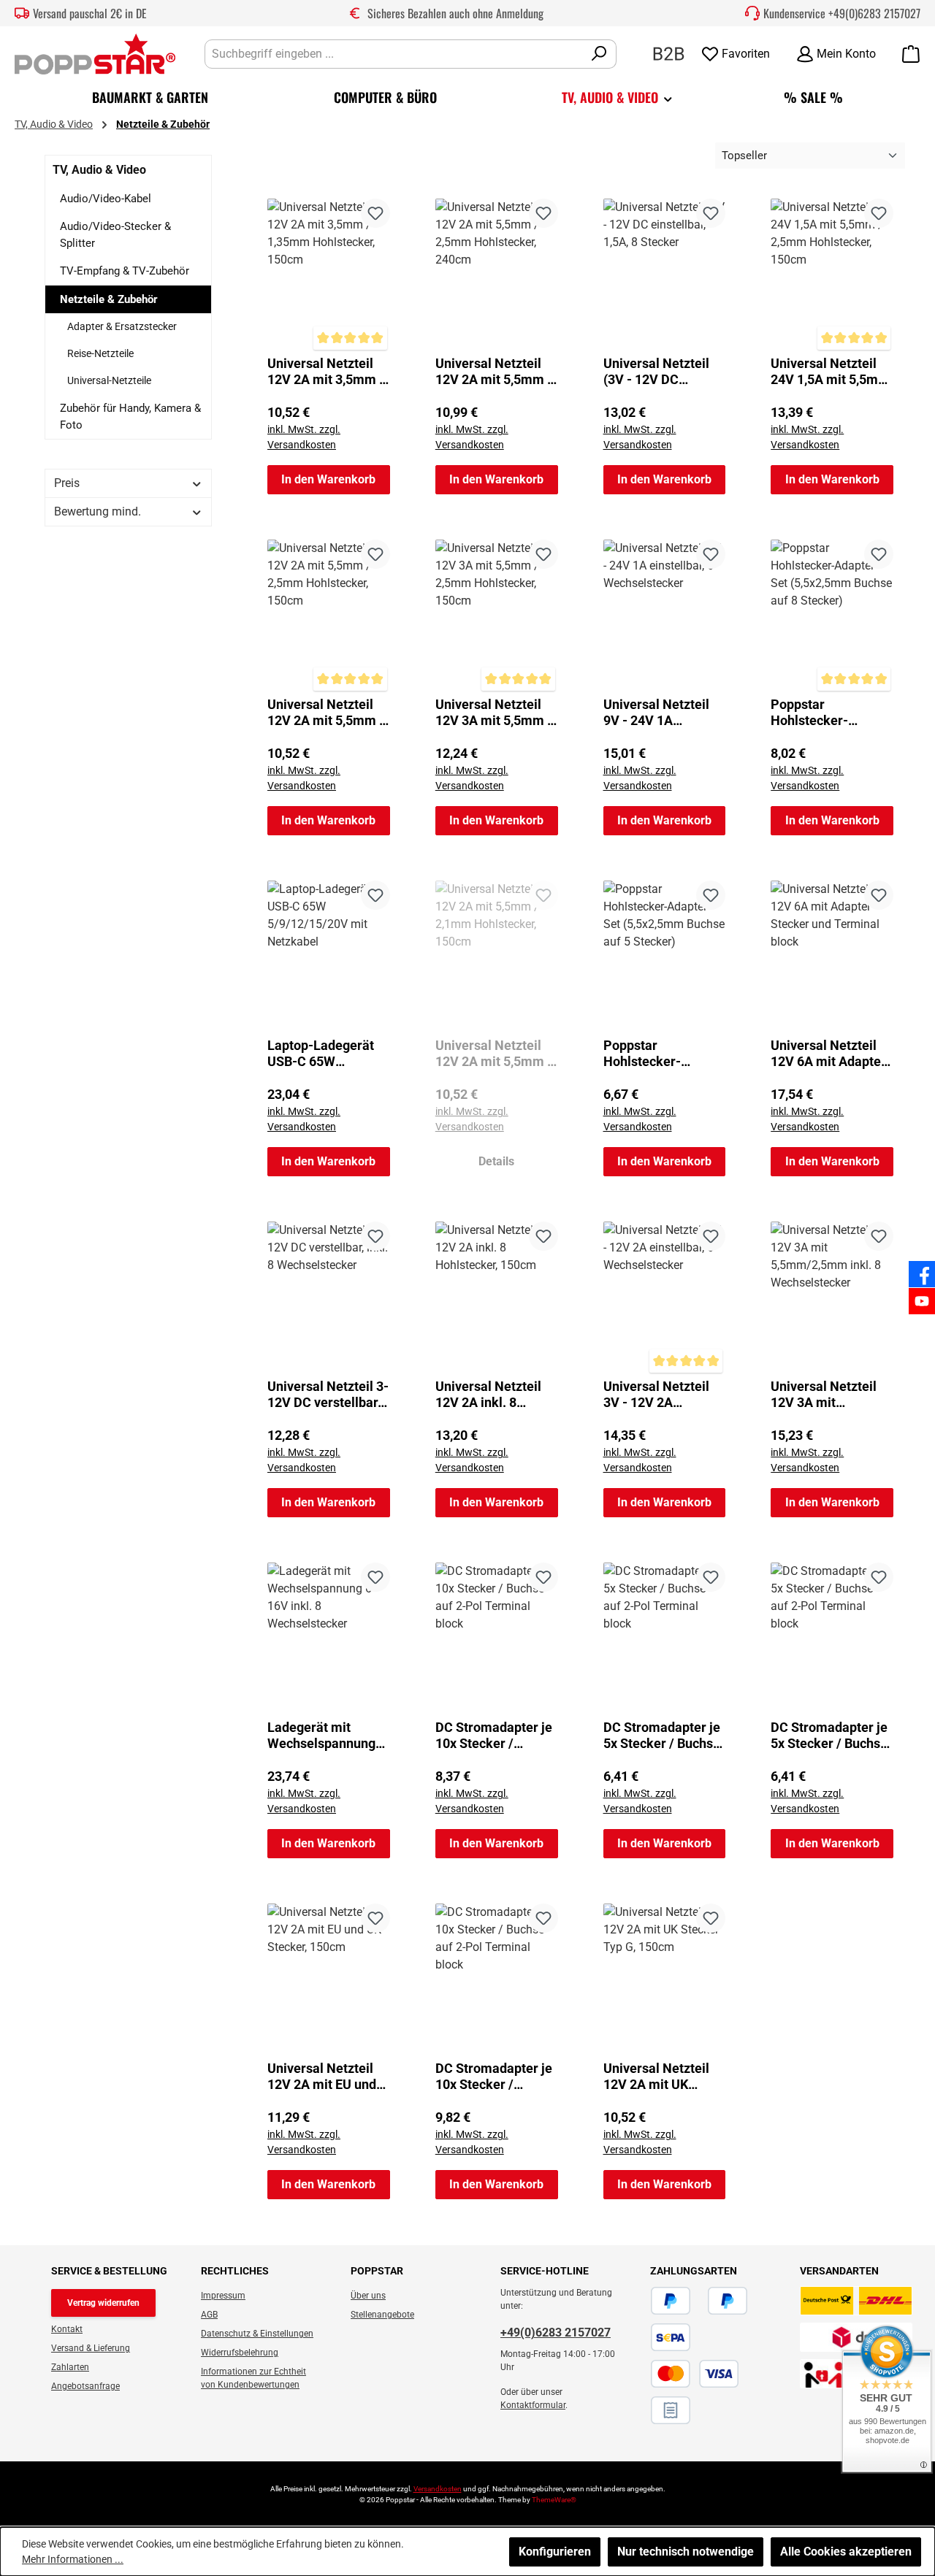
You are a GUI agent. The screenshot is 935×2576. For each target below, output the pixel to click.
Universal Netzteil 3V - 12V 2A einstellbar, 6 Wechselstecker (656, 1395)
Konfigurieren (555, 2552)
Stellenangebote (382, 2315)
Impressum (223, 2296)
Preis (67, 483)
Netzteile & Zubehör (109, 299)
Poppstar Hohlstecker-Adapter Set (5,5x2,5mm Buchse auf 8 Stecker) (828, 713)
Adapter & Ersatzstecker (122, 326)
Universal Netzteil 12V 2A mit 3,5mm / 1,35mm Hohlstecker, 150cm (326, 372)
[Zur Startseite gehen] (95, 54)
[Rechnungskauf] (671, 2410)
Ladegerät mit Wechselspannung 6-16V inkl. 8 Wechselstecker (321, 1736)
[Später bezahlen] (728, 2301)
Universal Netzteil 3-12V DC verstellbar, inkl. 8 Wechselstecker (328, 1395)
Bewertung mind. (98, 511)
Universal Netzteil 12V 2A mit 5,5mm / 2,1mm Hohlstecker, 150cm (495, 1054)
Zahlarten (70, 2367)
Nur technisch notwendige (686, 2552)
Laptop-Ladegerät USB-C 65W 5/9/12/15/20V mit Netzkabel (323, 1054)
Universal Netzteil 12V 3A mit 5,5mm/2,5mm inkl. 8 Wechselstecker (828, 1395)
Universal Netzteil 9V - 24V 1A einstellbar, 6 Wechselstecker (656, 713)
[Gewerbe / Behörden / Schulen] (669, 53)
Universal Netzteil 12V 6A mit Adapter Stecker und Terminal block (828, 1054)
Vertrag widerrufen (103, 2303)
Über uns (368, 2296)
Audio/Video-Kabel (106, 199)
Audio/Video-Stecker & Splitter (115, 235)
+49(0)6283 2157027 (874, 13)
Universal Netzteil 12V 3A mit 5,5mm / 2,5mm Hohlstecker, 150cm (495, 713)
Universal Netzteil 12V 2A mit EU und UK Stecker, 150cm (323, 2077)
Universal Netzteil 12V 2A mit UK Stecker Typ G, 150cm (656, 2077)
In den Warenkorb (328, 479)
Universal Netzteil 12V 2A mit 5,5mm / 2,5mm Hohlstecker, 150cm (327, 713)
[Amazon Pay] (699, 2301)
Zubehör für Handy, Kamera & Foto (130, 417)
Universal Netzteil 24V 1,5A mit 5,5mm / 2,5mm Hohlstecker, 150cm (830, 372)
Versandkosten (438, 2489)
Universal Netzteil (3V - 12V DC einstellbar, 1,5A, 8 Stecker (657, 372)
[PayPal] (671, 2301)
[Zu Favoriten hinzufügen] (375, 213)
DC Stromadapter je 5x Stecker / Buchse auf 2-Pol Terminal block (662, 1736)
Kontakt (67, 2329)
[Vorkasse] (747, 2374)
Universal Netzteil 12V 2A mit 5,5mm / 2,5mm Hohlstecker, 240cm (495, 372)
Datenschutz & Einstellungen (257, 2334)
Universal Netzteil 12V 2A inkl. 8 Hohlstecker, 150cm (494, 1395)
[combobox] (394, 54)
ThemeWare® (554, 2500)
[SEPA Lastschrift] (671, 2337)
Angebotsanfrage (85, 2386)
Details (496, 1161)
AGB (209, 2315)
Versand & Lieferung (91, 2348)
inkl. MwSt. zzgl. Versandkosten (304, 437)
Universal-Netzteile (109, 380)
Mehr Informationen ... (73, 2559)
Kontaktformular (533, 2405)
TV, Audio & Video (99, 170)
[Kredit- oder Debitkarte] (695, 2374)
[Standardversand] (856, 2301)
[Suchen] (599, 54)
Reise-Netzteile (100, 353)
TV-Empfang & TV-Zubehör (125, 271)
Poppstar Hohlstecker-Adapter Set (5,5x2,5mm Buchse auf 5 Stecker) (661, 1054)
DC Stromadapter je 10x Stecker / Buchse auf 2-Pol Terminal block (494, 1736)
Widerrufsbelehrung (240, 2353)
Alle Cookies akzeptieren (846, 2552)
